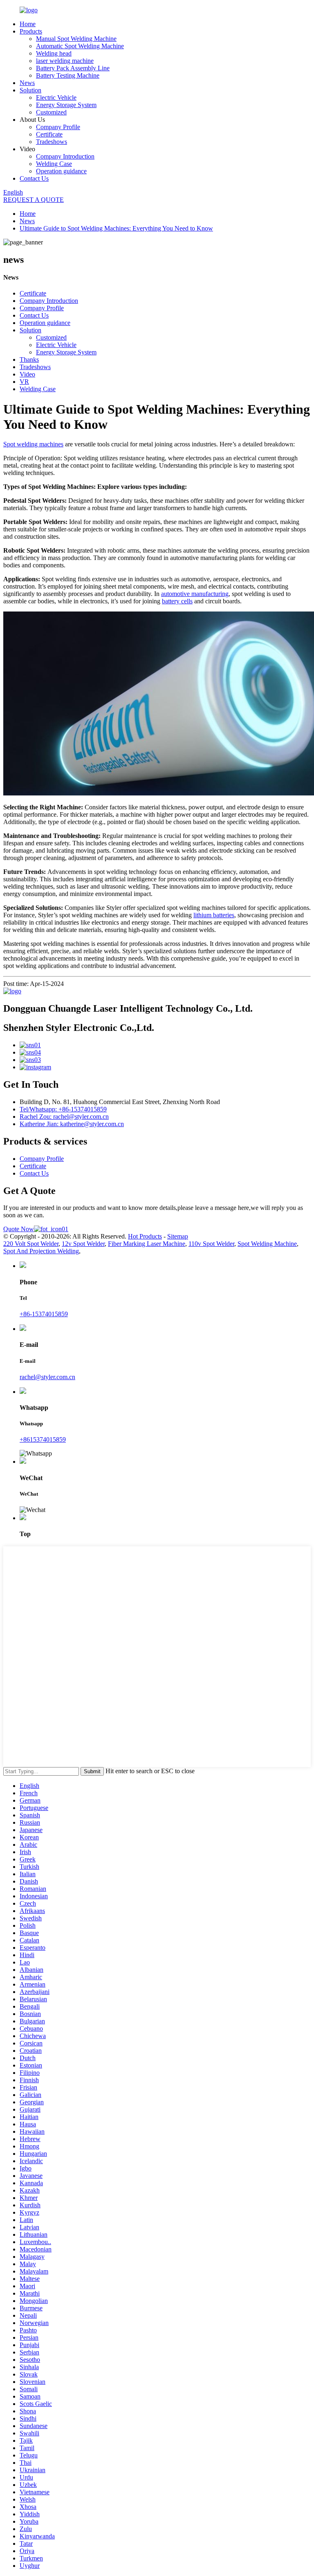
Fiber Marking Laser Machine (147, 1244)
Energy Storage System (66, 105)
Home (28, 24)
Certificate (49, 134)
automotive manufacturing (195, 594)
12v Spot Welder (83, 1244)
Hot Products (145, 1236)
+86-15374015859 (44, 1314)
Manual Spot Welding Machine (76, 39)
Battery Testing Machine (68, 75)
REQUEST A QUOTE (34, 200)
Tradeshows (52, 142)
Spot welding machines (33, 444)
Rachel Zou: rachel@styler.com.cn (64, 1117)
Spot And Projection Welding (41, 1251)
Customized (51, 112)
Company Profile (58, 127)
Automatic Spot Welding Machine (80, 46)
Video (27, 374)
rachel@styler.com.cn (47, 1377)
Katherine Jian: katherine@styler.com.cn (72, 1124)
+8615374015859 (43, 1439)
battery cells (177, 601)
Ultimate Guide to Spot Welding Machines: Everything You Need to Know (116, 228)
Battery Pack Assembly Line (73, 68)
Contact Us (34, 178)
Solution (30, 90)
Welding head (54, 53)
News (27, 83)
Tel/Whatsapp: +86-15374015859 (63, 1109)
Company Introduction (65, 156)
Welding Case (54, 164)
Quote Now (19, 1229)
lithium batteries (214, 915)
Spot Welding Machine (267, 1244)
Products (31, 31)
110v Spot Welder (211, 1244)
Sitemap (178, 1236)
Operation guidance (61, 171)
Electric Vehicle (56, 97)
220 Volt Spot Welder (31, 1244)
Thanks (29, 360)
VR (24, 382)
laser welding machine (65, 61)
